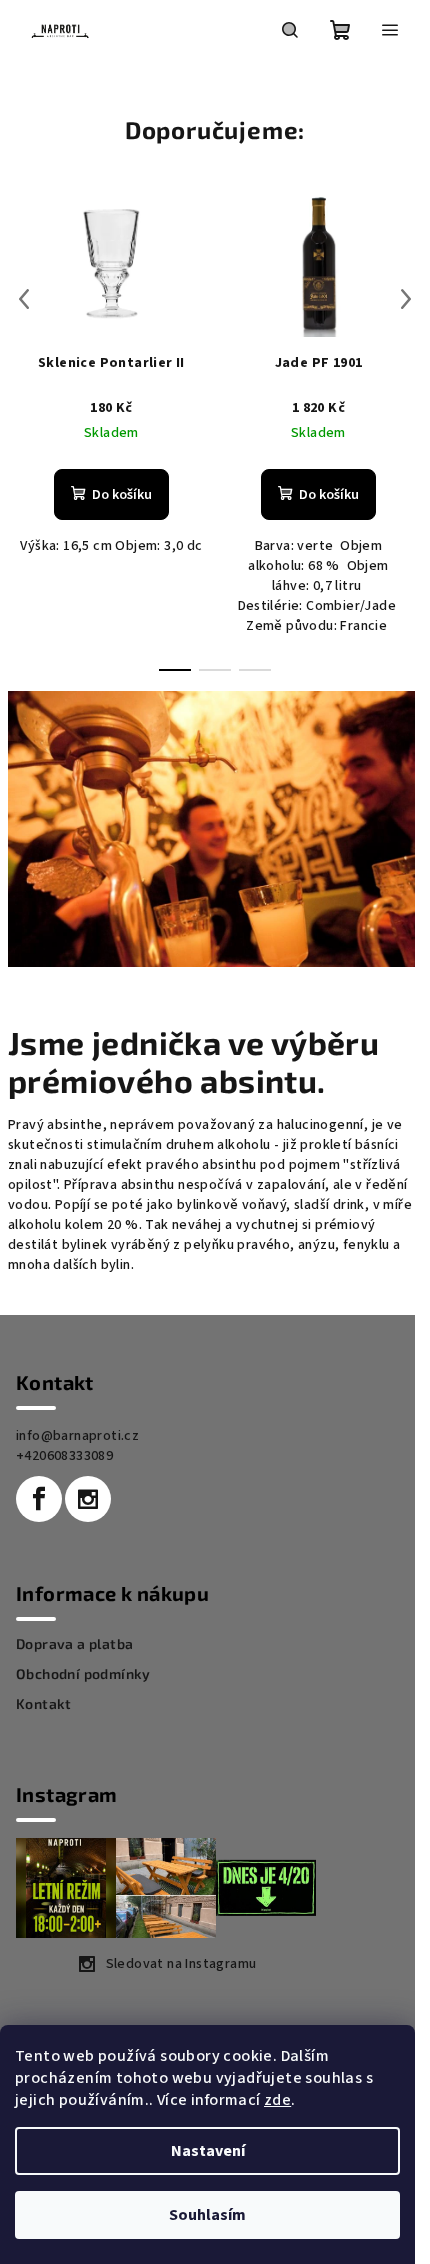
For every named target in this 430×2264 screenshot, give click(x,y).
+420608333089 (64, 1456)
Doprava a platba (74, 1644)
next (406, 299)
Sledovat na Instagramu (181, 1964)
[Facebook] (39, 1499)
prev (24, 299)
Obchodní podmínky (83, 1674)
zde (277, 2100)
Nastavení (208, 2151)
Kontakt (44, 1704)
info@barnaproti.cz (77, 1436)
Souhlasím (207, 2215)
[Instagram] (88, 1499)
